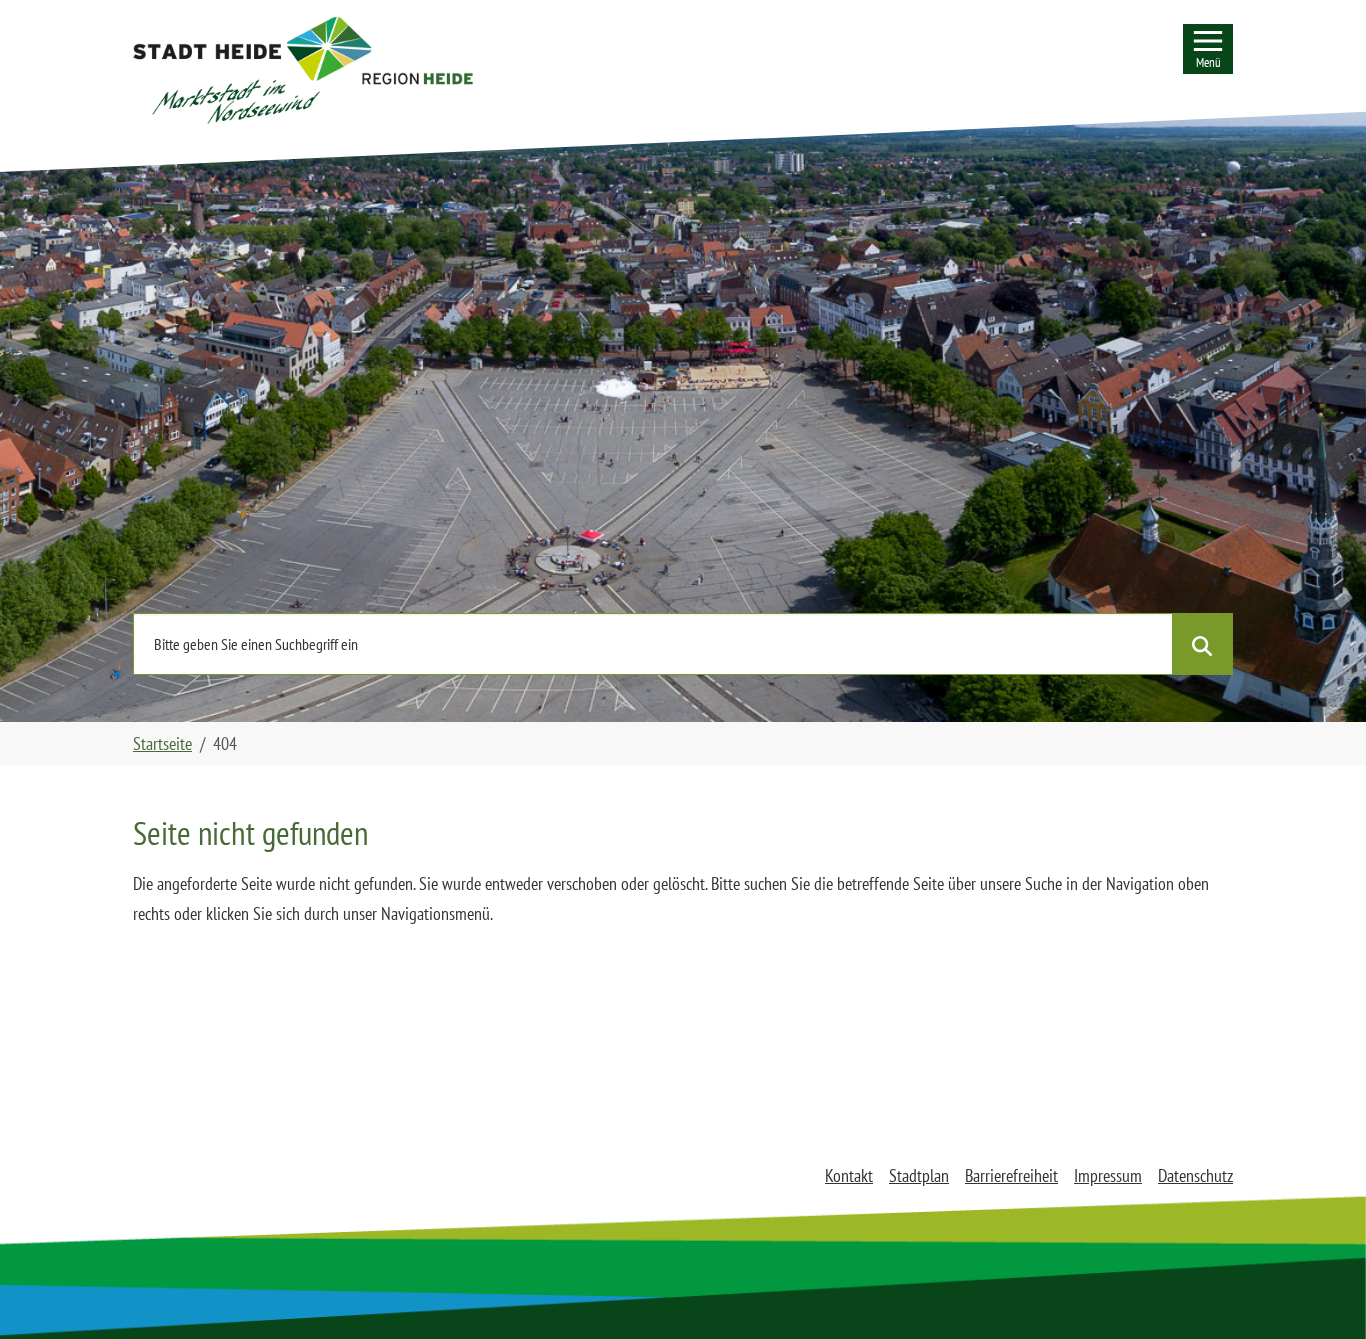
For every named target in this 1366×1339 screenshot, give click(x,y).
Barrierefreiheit (1011, 1175)
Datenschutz (1195, 1175)
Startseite (162, 743)
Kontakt (849, 1175)
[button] (303, 70)
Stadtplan (919, 1175)
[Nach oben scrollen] (1319, 1292)
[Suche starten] (1202, 644)
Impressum (1108, 1175)
